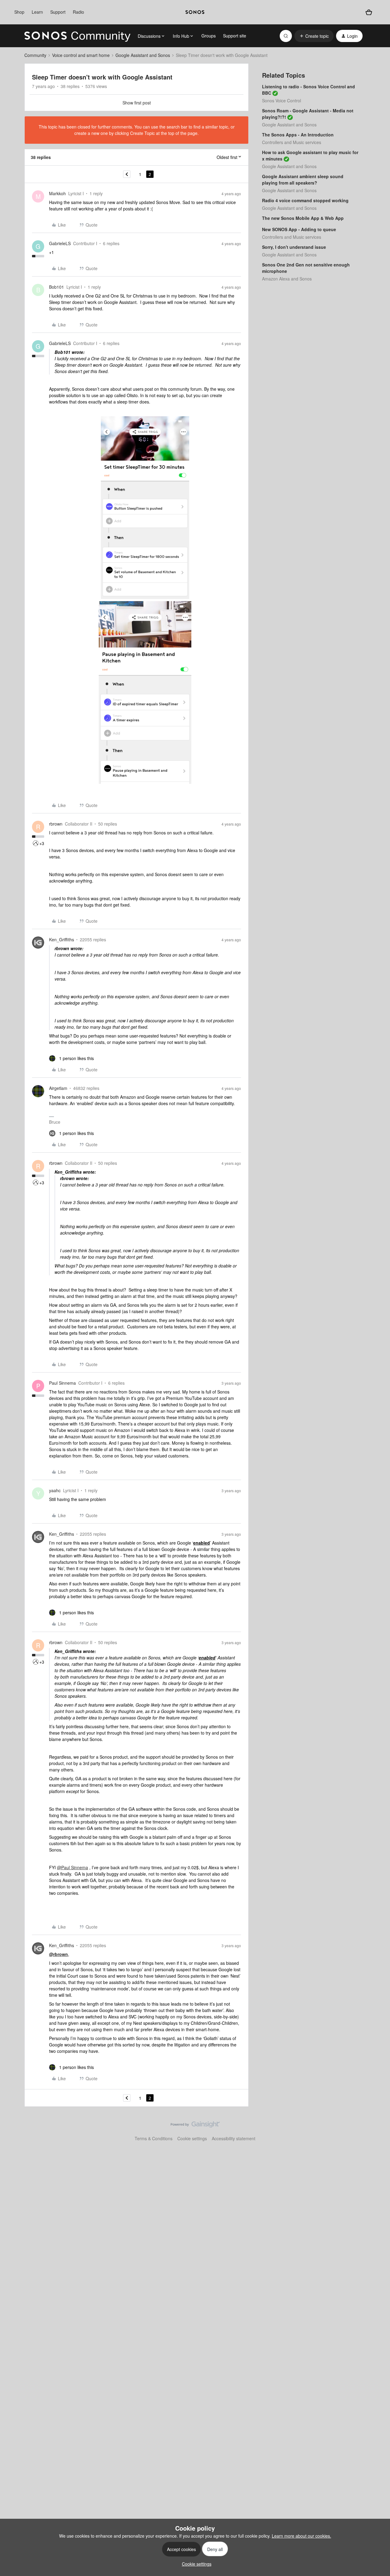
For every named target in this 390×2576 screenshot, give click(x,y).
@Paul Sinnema (73, 1867)
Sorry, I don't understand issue (294, 247)
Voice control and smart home (81, 55)
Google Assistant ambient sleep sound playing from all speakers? (303, 180)
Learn (37, 12)
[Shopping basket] (369, 12)
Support (58, 12)
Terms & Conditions (154, 2138)
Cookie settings (192, 2138)
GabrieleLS (60, 243)
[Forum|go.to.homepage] (77, 36)
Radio (78, 12)
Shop (19, 12)
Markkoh (57, 193)
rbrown (56, 824)
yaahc (55, 1490)
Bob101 (57, 287)
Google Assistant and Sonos (143, 55)
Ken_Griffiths (62, 939)
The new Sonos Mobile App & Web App (303, 218)
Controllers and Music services (292, 142)
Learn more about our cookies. (301, 2536)
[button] (314, 36)
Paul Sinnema (62, 1383)
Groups (209, 36)
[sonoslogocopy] (195, 12)
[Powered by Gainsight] (195, 2126)
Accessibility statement (234, 2138)
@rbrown (58, 1954)
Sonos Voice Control (282, 100)
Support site (235, 36)
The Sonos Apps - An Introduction (298, 135)
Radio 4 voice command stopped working (305, 200)
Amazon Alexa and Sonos (287, 279)
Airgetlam (58, 1088)
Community (35, 55)
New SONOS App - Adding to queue (299, 229)
